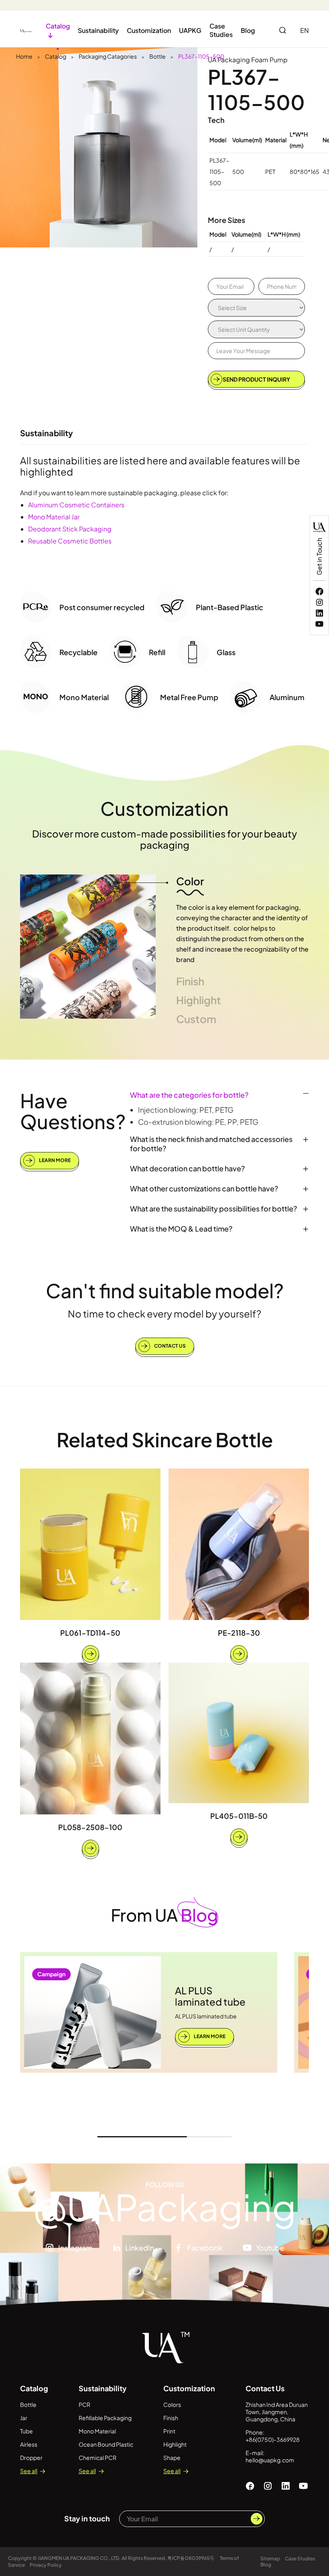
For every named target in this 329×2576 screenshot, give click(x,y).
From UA (164, 1915)
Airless (29, 2444)
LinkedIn (140, 2248)
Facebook (205, 2248)
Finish (171, 2418)
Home (24, 56)
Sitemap (270, 2559)
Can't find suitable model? (165, 1290)
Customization (149, 30)
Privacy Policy (46, 2565)
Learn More (54, 1160)
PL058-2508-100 (90, 1827)
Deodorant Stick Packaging (70, 529)
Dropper (31, 2458)
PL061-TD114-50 (90, 1633)
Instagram (75, 2248)
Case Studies (221, 30)
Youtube (270, 2248)
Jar (24, 2418)
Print (169, 2431)
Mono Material (97, 2431)
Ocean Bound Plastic (106, 2444)
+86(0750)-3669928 (273, 2439)
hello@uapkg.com (270, 2460)
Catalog (56, 56)
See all (29, 2471)
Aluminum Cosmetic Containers (76, 505)
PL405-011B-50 (239, 1816)
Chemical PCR (97, 2458)
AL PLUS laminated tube (210, 1996)
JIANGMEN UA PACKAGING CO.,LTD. (79, 2558)
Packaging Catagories (108, 56)
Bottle (157, 56)
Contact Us (170, 1346)
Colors (172, 2404)
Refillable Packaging (105, 2418)
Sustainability (98, 30)
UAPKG (190, 30)
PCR (84, 2404)
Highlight (175, 2444)
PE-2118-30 (239, 1633)
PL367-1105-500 (201, 56)
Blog (248, 30)
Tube (26, 2431)
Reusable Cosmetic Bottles (70, 541)
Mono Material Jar (54, 517)
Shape (172, 2458)
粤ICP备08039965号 (191, 2558)
